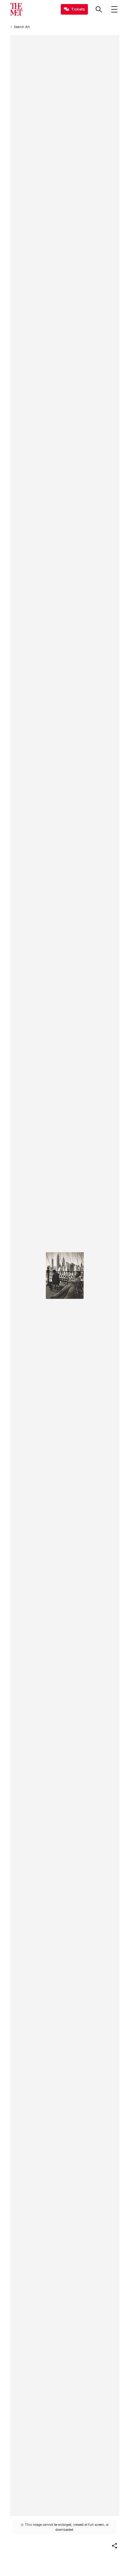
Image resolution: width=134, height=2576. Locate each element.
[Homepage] (16, 9)
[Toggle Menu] (114, 9)
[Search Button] (99, 9)
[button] (114, 2546)
